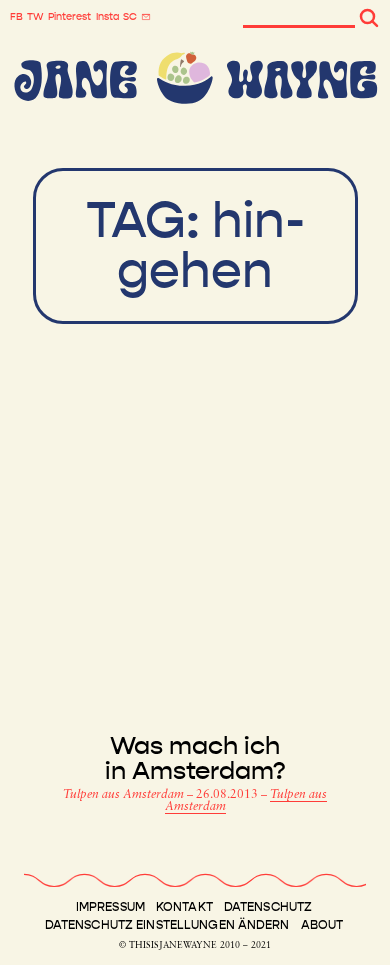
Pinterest (69, 17)
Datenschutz (268, 907)
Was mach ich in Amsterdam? (195, 759)
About (322, 925)
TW (35, 17)
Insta (107, 17)
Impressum (110, 907)
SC (130, 17)
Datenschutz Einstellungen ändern (167, 925)
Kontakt (184, 907)
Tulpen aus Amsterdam (125, 795)
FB (16, 17)
